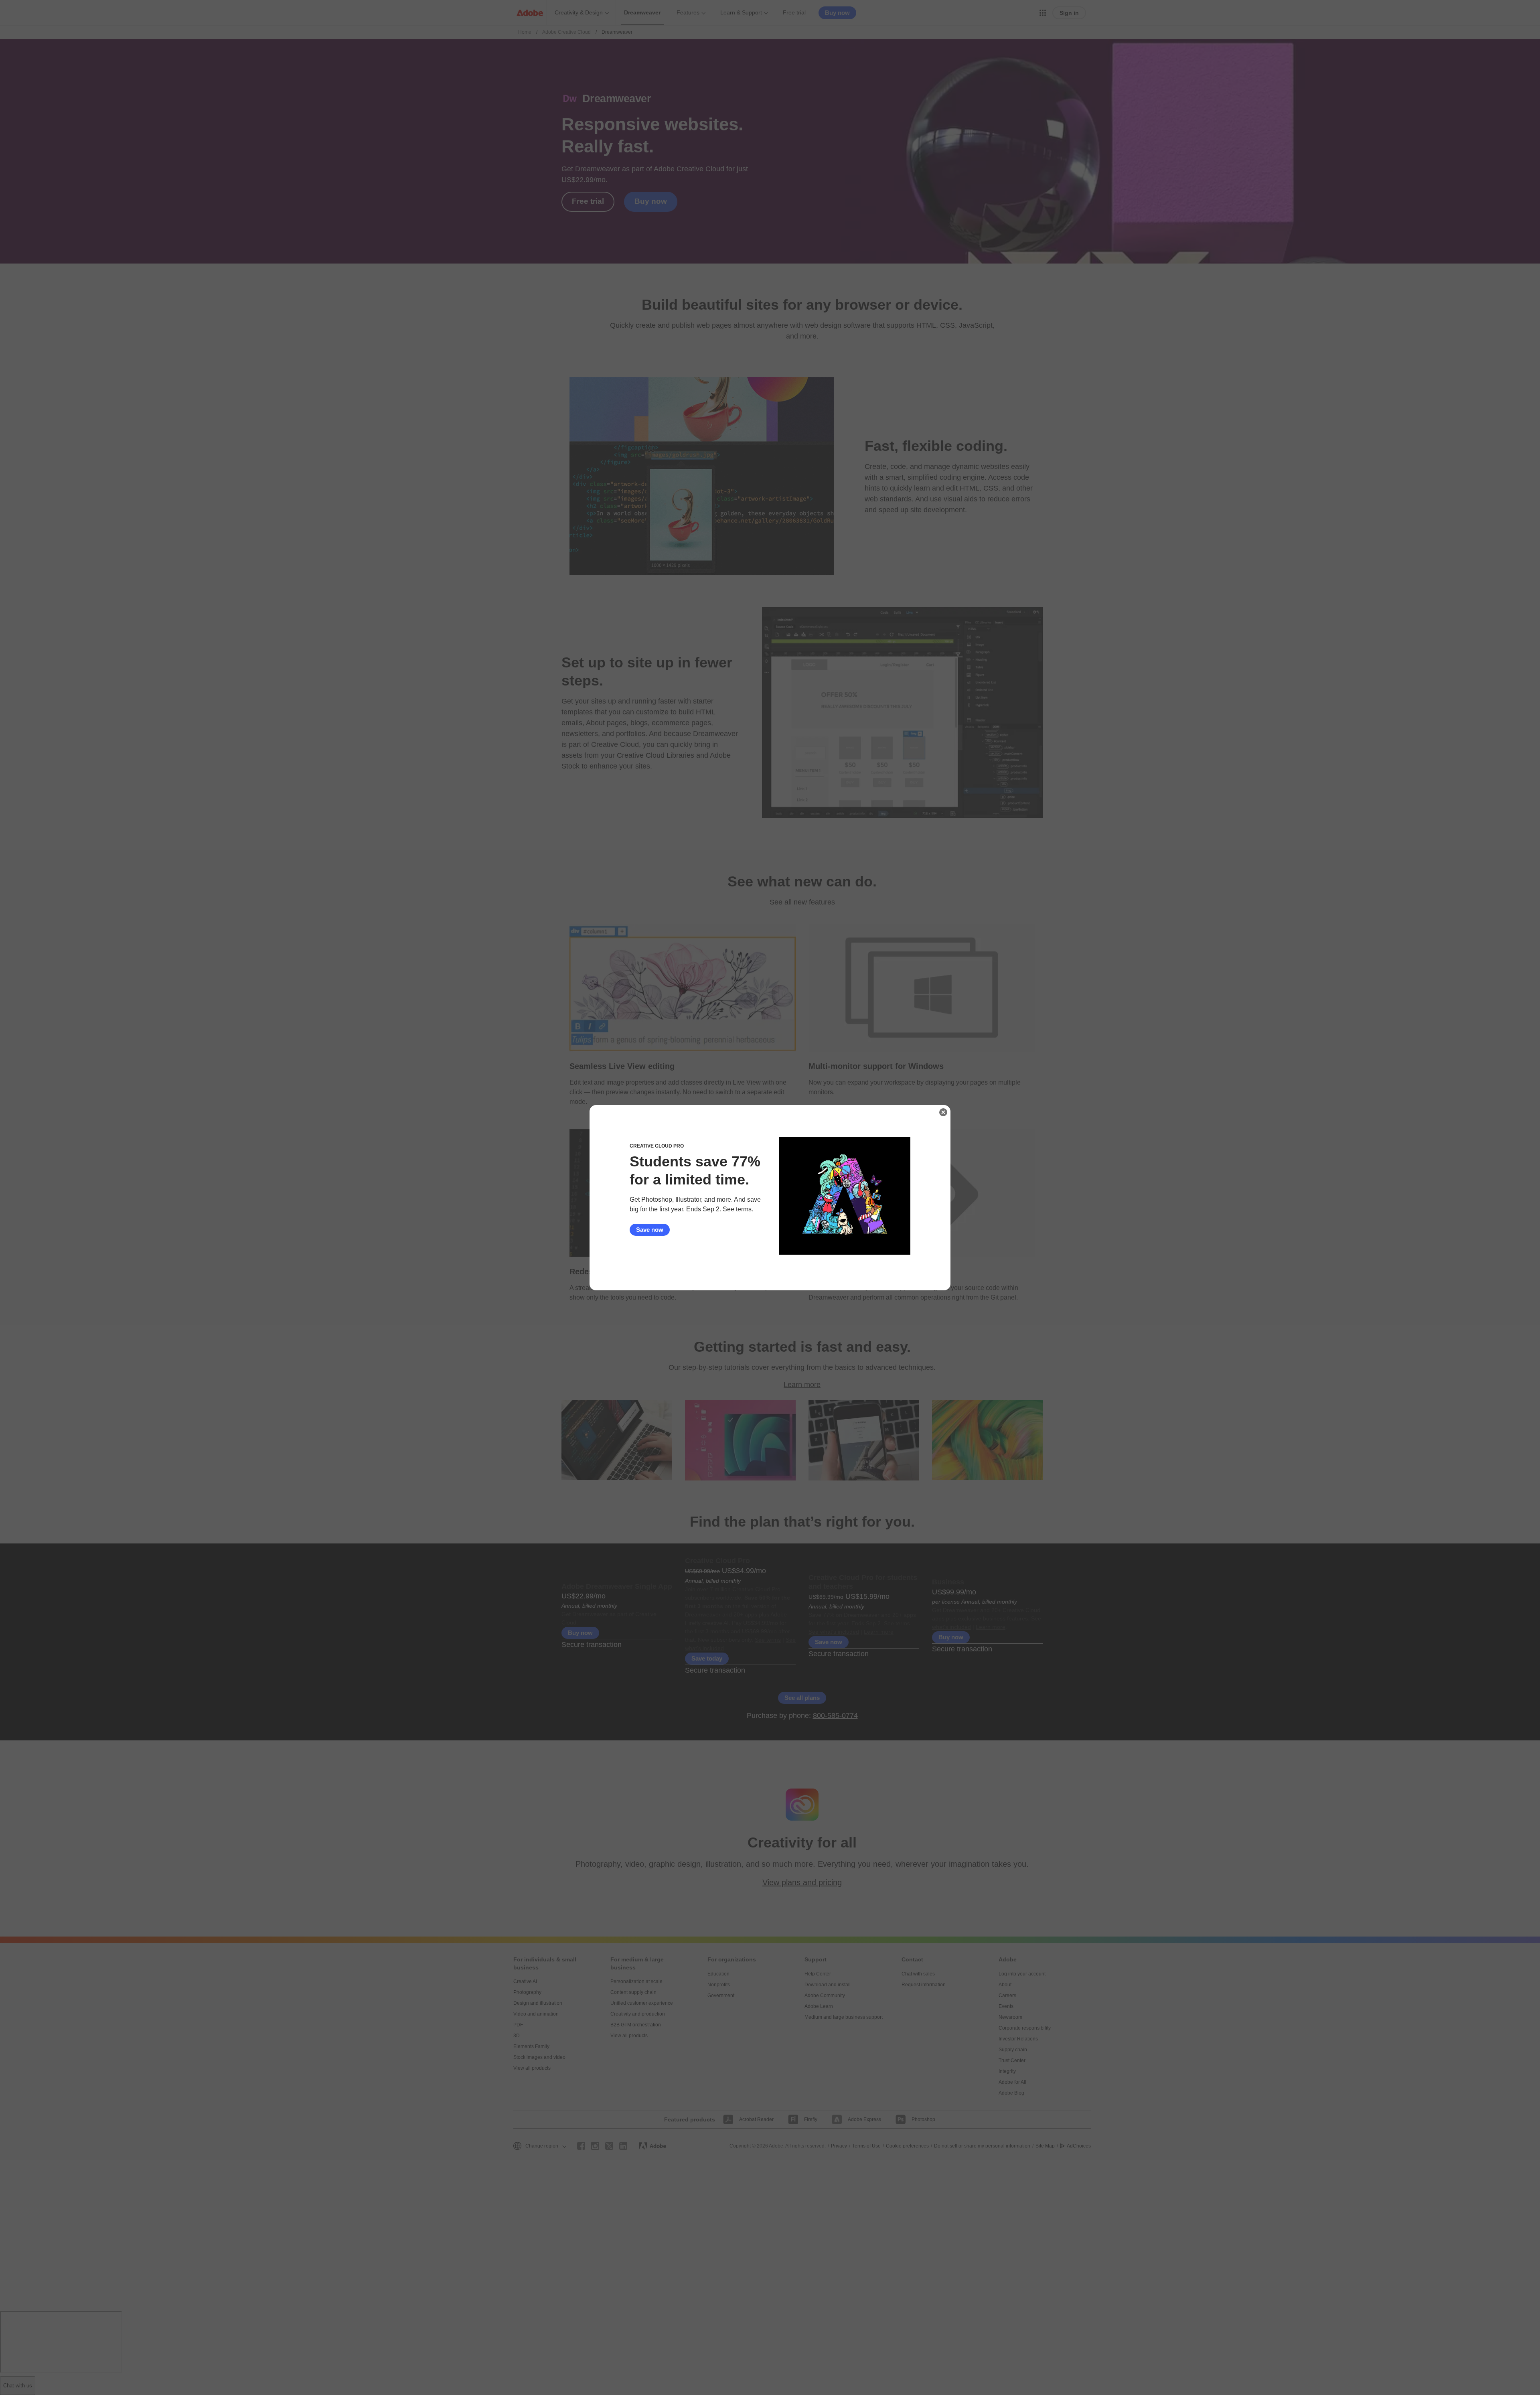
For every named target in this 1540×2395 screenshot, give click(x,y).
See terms (737, 1209)
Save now (650, 1230)
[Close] (943, 1112)
